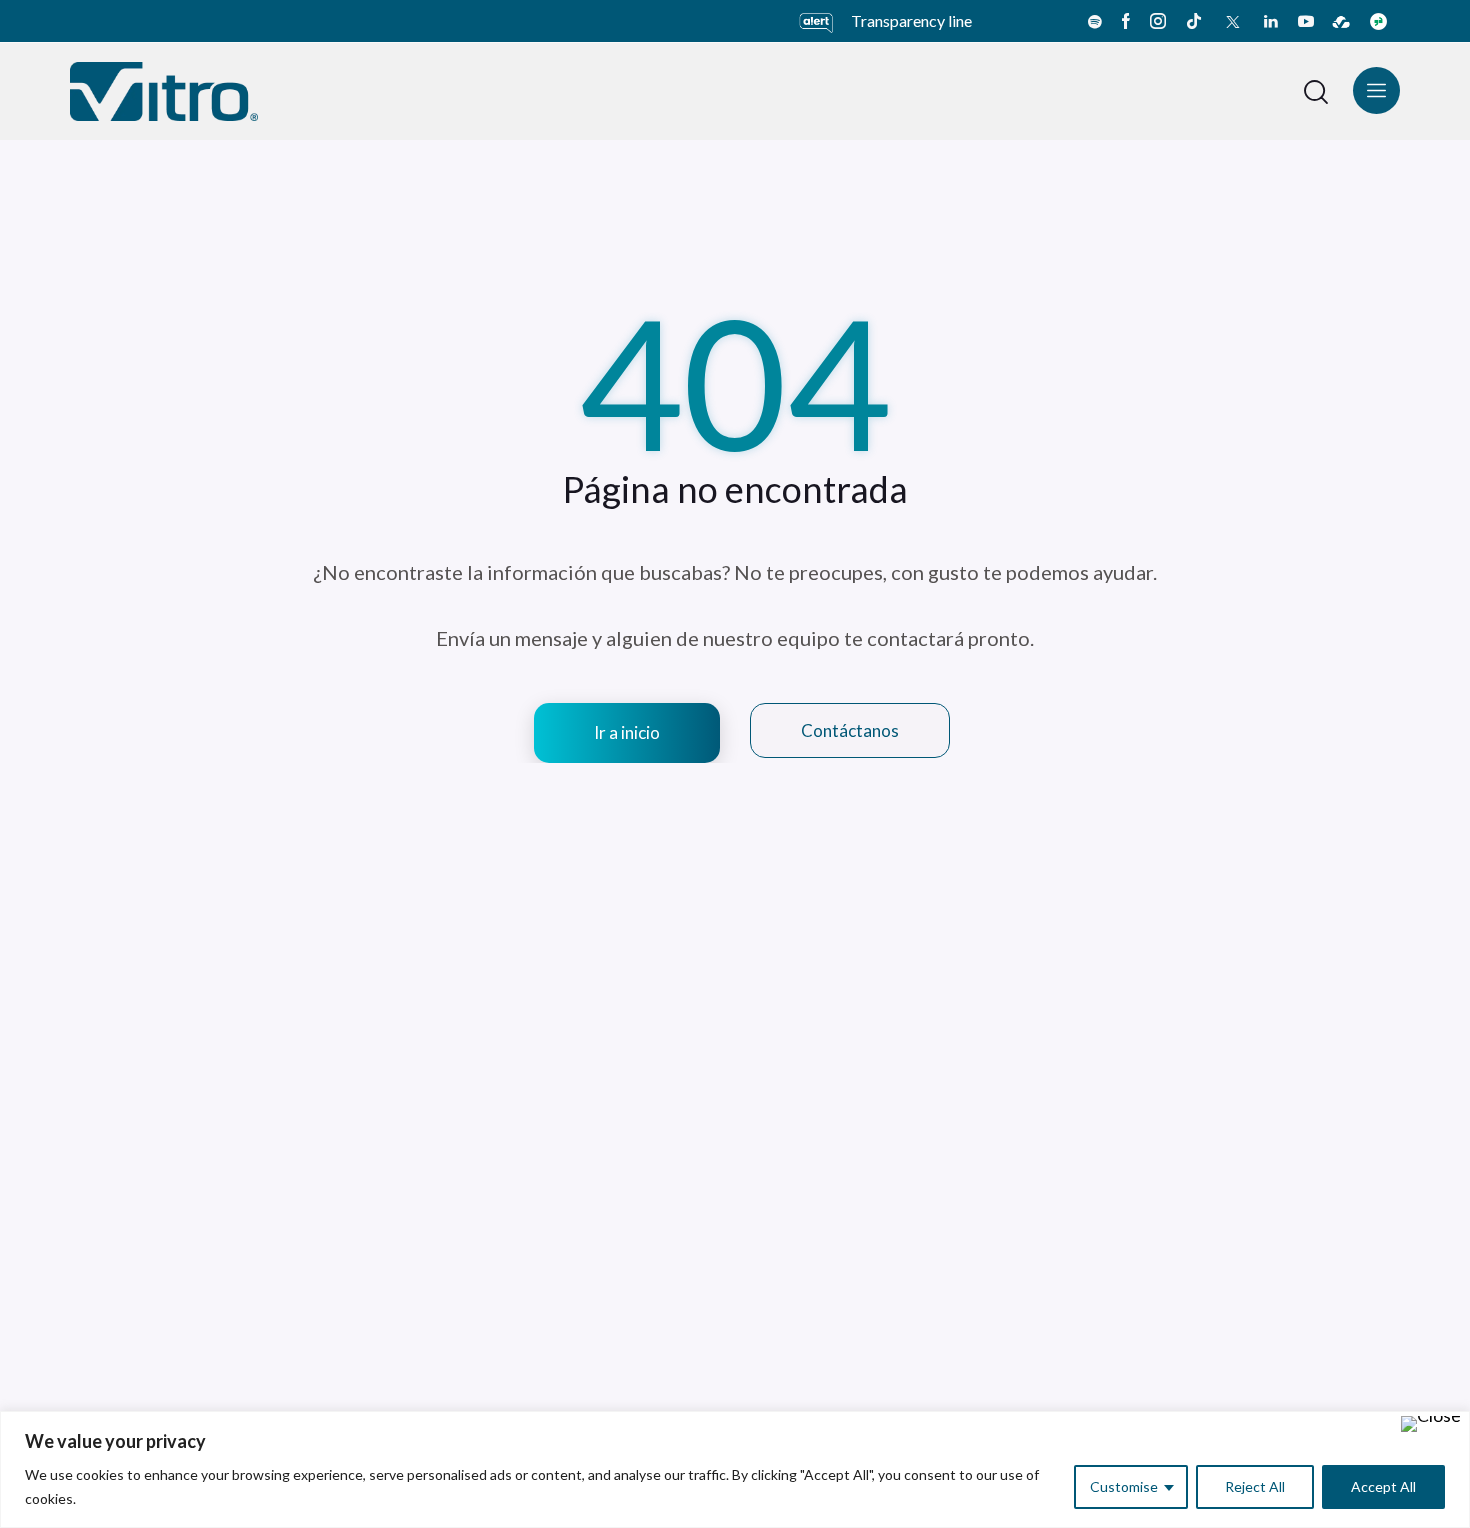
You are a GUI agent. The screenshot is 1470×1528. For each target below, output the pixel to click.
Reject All (1255, 1486)
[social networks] (1095, 21)
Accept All (1383, 1486)
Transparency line (911, 20)
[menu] (1376, 90)
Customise (1124, 1486)
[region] (735, 1469)
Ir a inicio (627, 732)
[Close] (1431, 1424)
